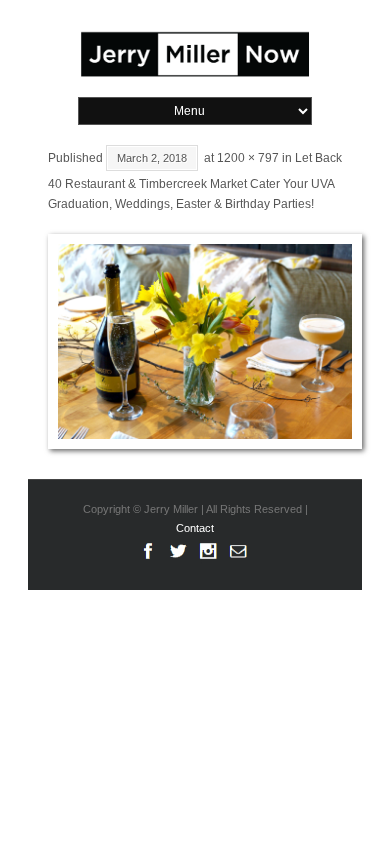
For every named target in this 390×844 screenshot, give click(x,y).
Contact (195, 528)
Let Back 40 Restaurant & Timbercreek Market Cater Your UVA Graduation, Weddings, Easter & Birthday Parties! (195, 181)
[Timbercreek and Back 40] (195, 341)
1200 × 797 (248, 158)
